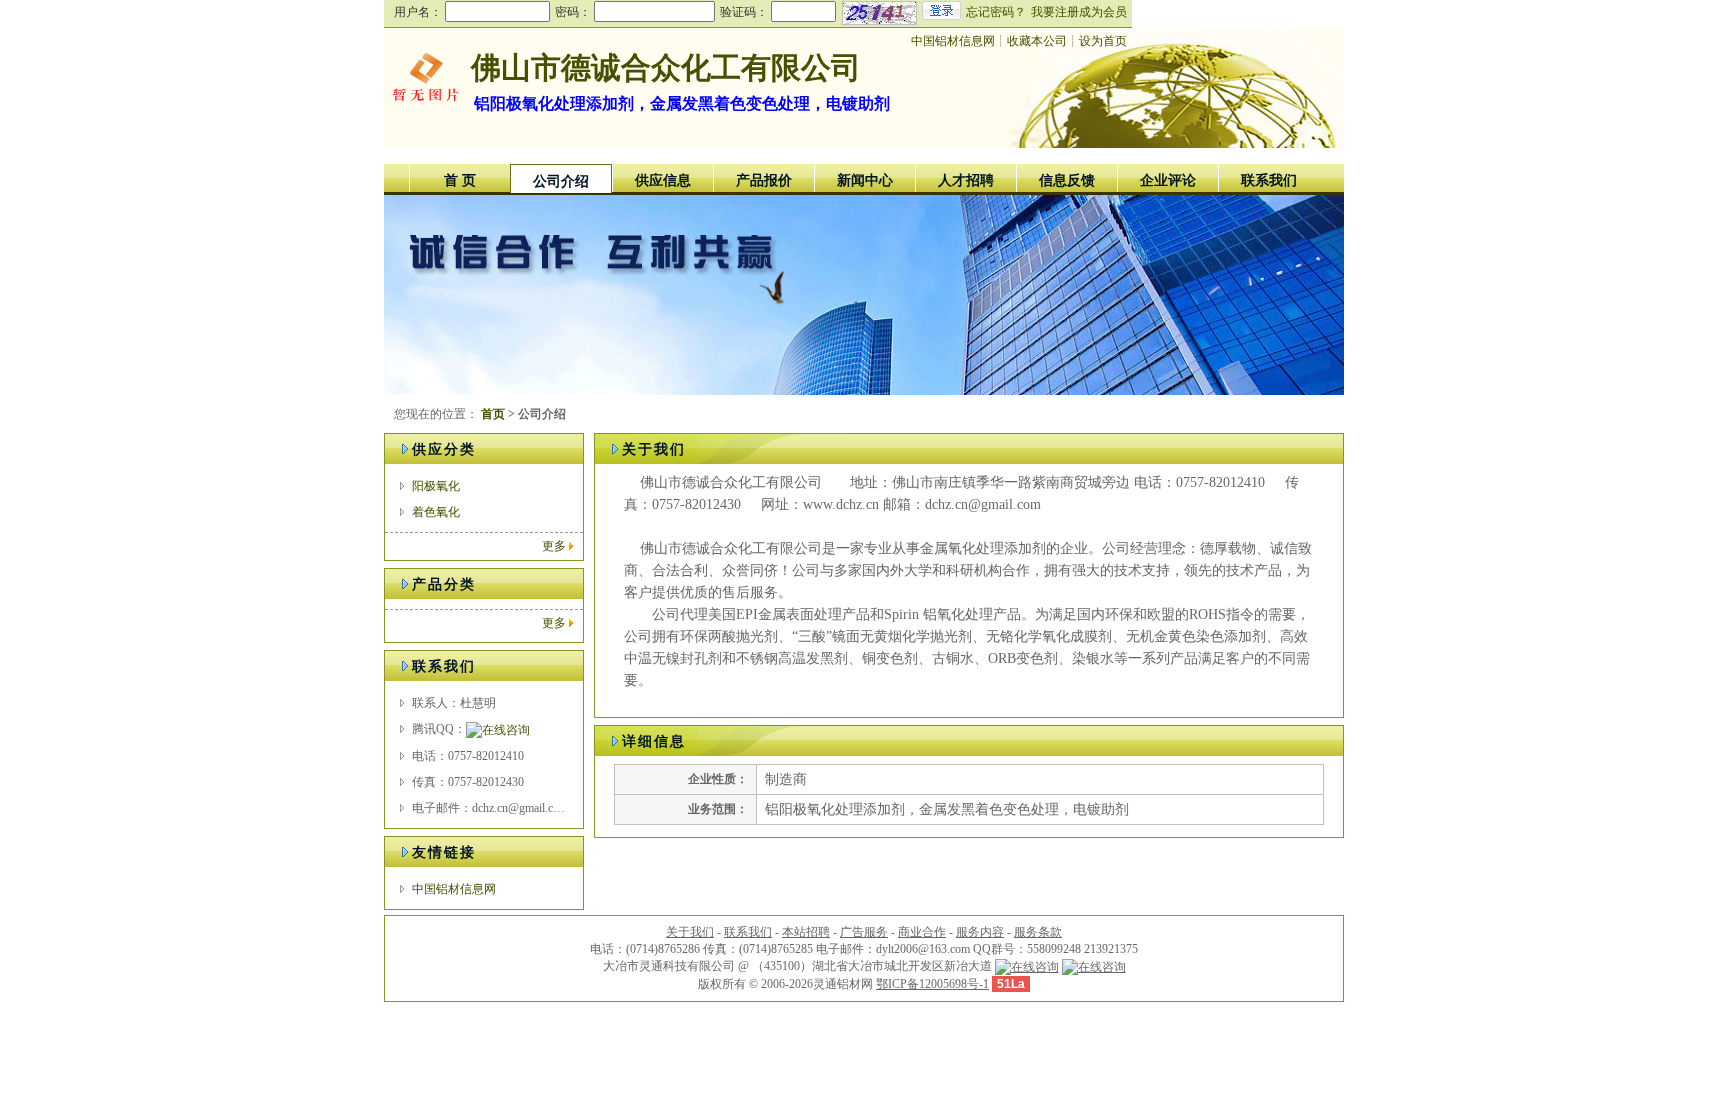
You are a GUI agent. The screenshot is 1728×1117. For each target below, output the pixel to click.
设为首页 (1103, 41)
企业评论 (1168, 180)
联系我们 (1269, 180)
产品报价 (764, 180)
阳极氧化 (436, 486)
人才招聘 (966, 180)
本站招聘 (806, 932)
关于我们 (690, 932)
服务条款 (1038, 932)
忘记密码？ (996, 12)
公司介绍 (561, 181)
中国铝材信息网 (953, 41)
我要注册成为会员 (1079, 12)
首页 (493, 414)
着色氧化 (436, 512)
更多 (554, 546)
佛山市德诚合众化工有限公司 (666, 67)
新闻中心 (865, 180)
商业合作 (922, 932)
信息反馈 (1067, 180)
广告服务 (864, 932)
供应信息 (663, 180)
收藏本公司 (1037, 41)
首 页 (460, 180)
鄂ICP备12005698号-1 (932, 984)
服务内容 (980, 932)
